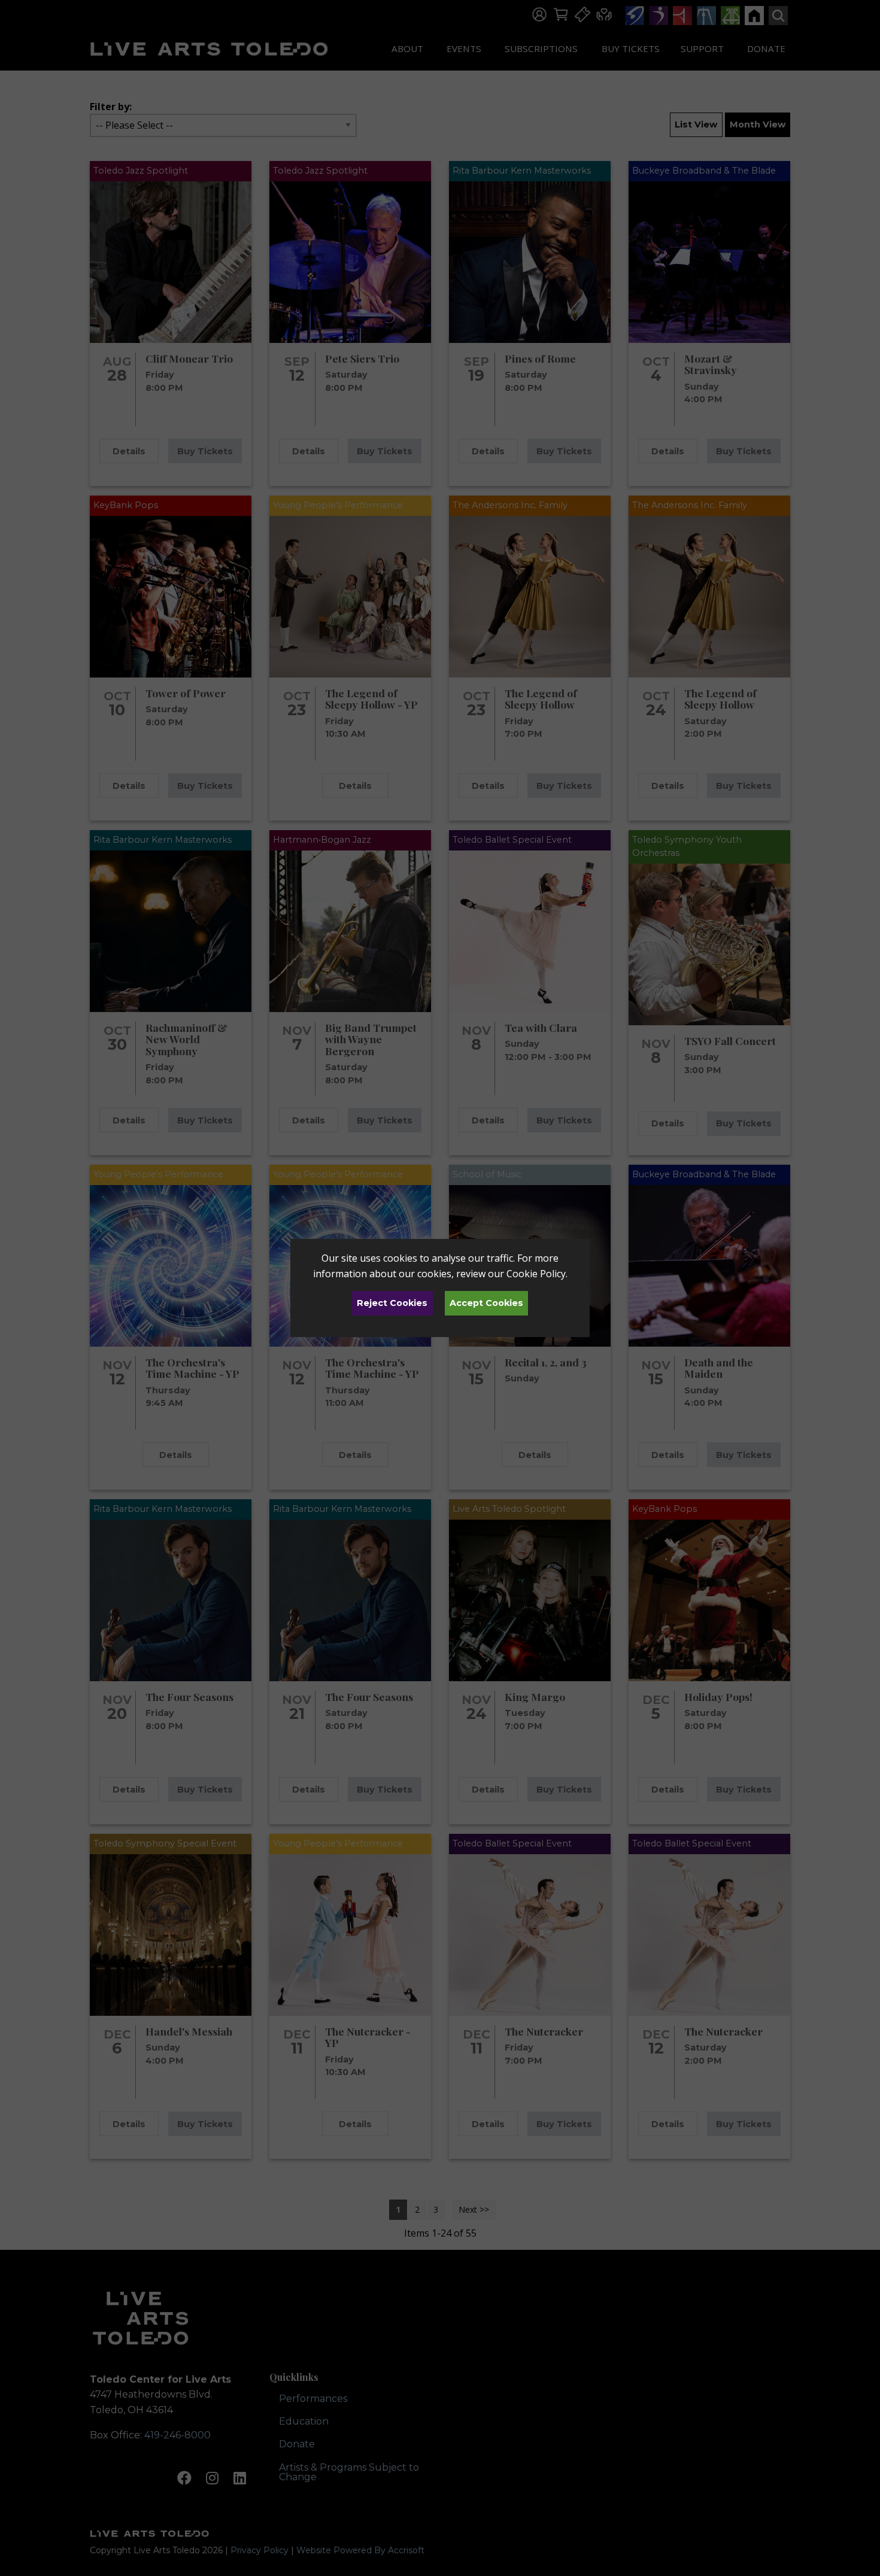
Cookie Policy (536, 1274)
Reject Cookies (392, 1303)
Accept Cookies (486, 1303)
